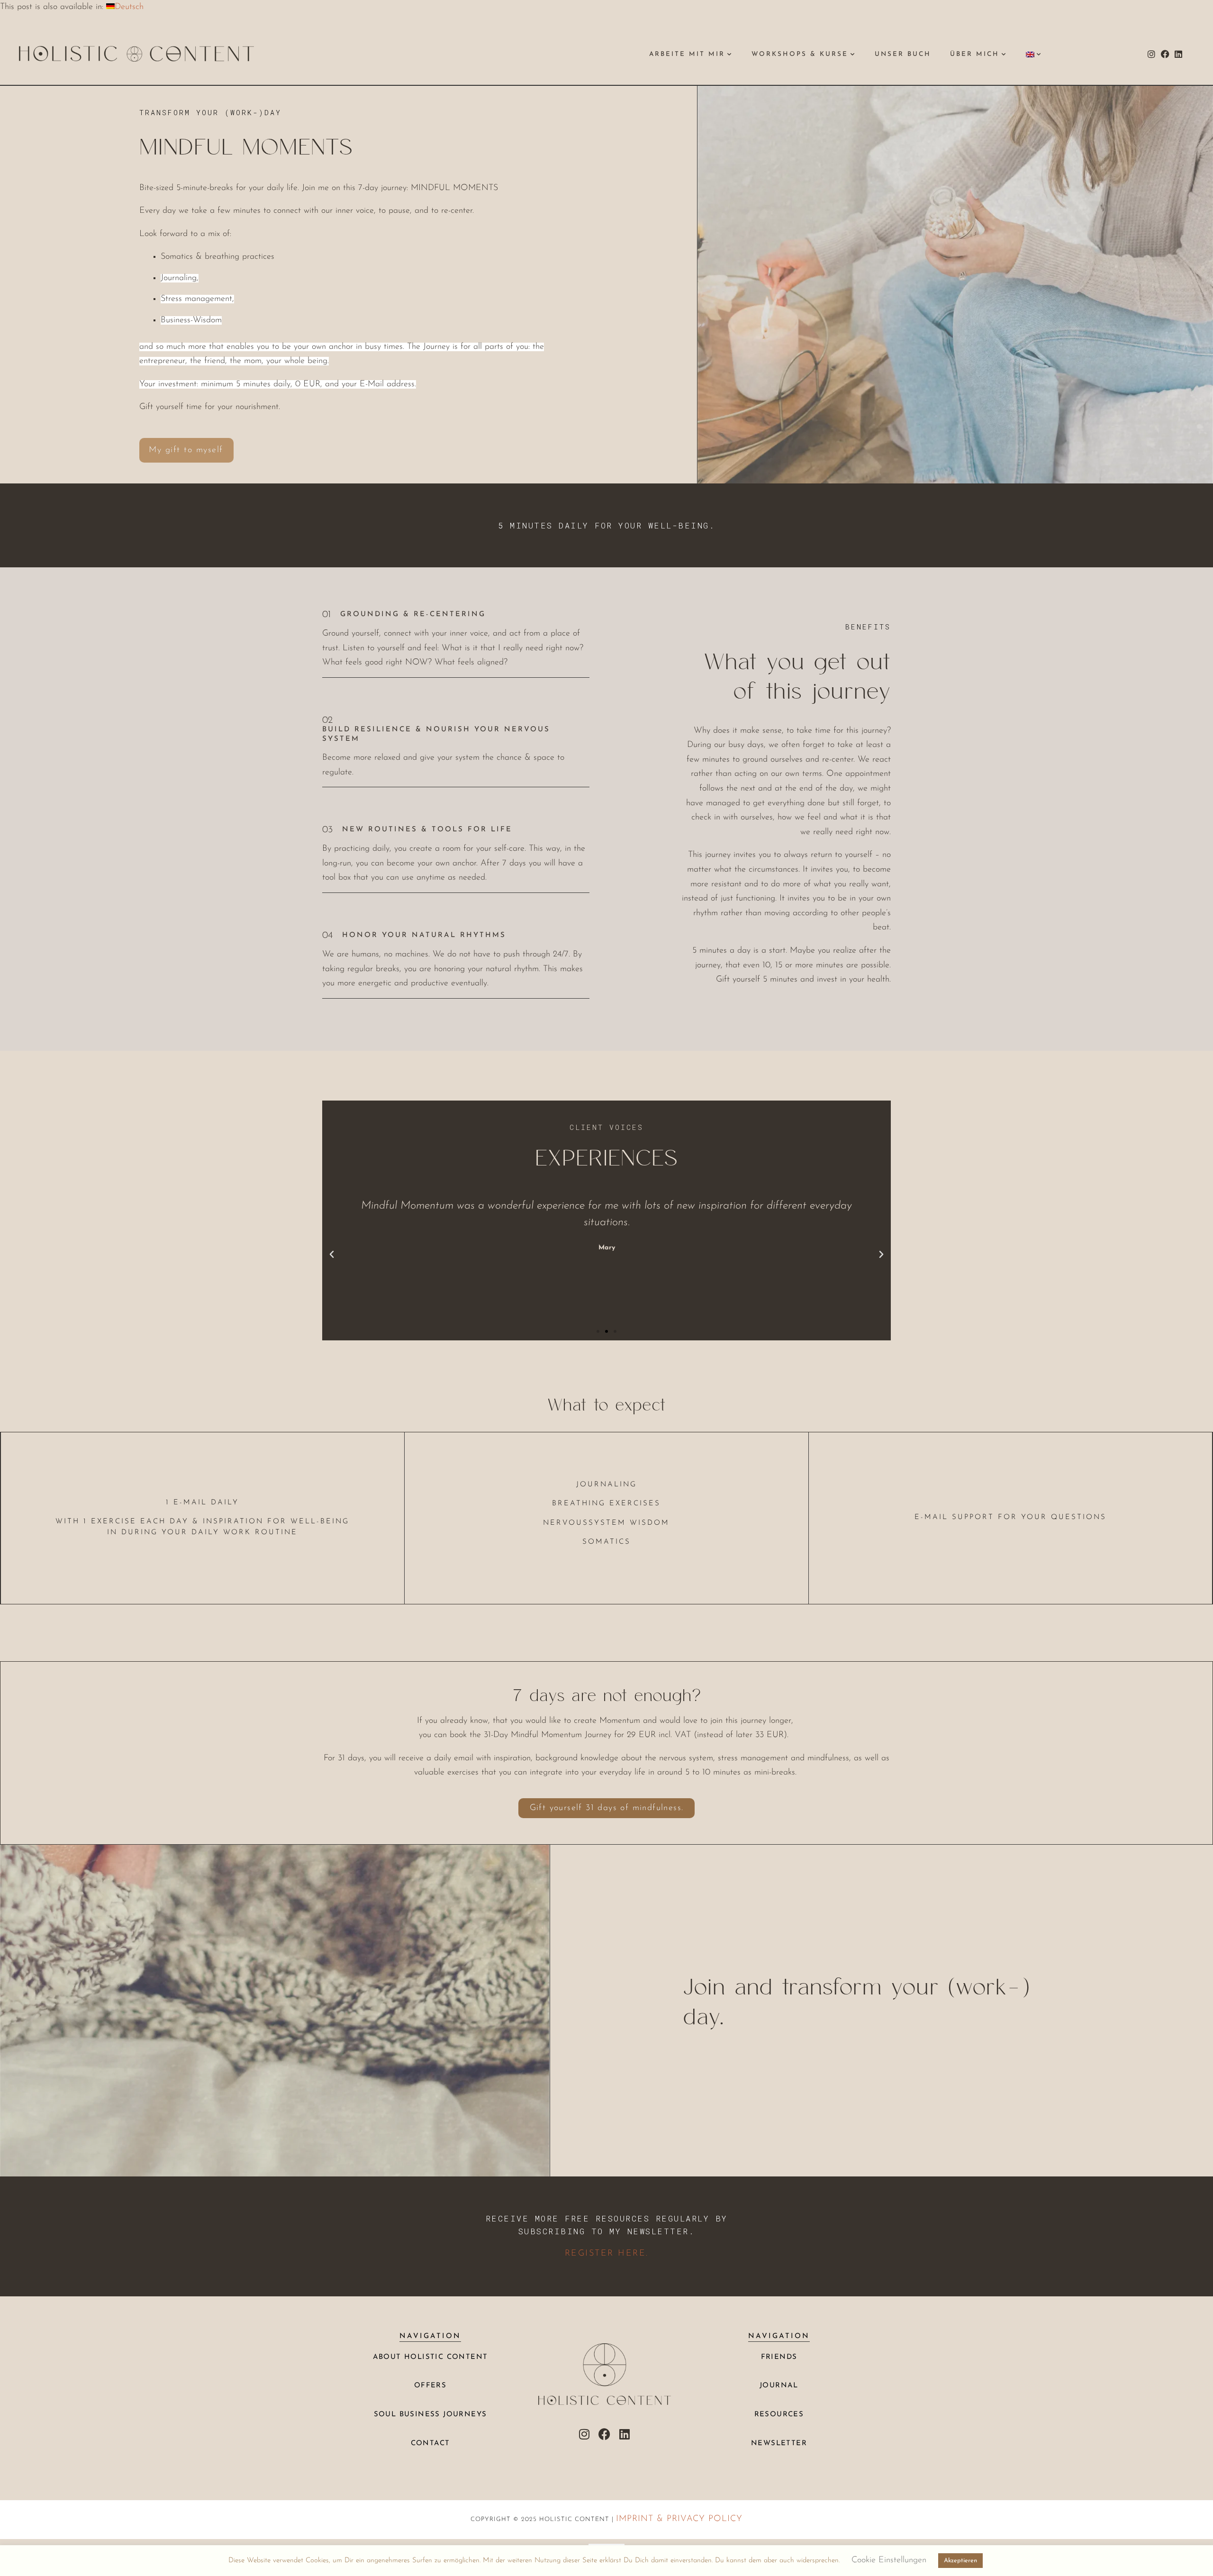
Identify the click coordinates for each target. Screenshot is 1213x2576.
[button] (332, 1255)
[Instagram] (1151, 54)
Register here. (607, 2254)
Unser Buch (903, 54)
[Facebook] (1165, 54)
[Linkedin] (1179, 54)
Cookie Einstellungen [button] (889, 2560)
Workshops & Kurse (800, 54)
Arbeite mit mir (687, 54)
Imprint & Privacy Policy (679, 2519)
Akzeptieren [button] (960, 2561)
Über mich (975, 54)
